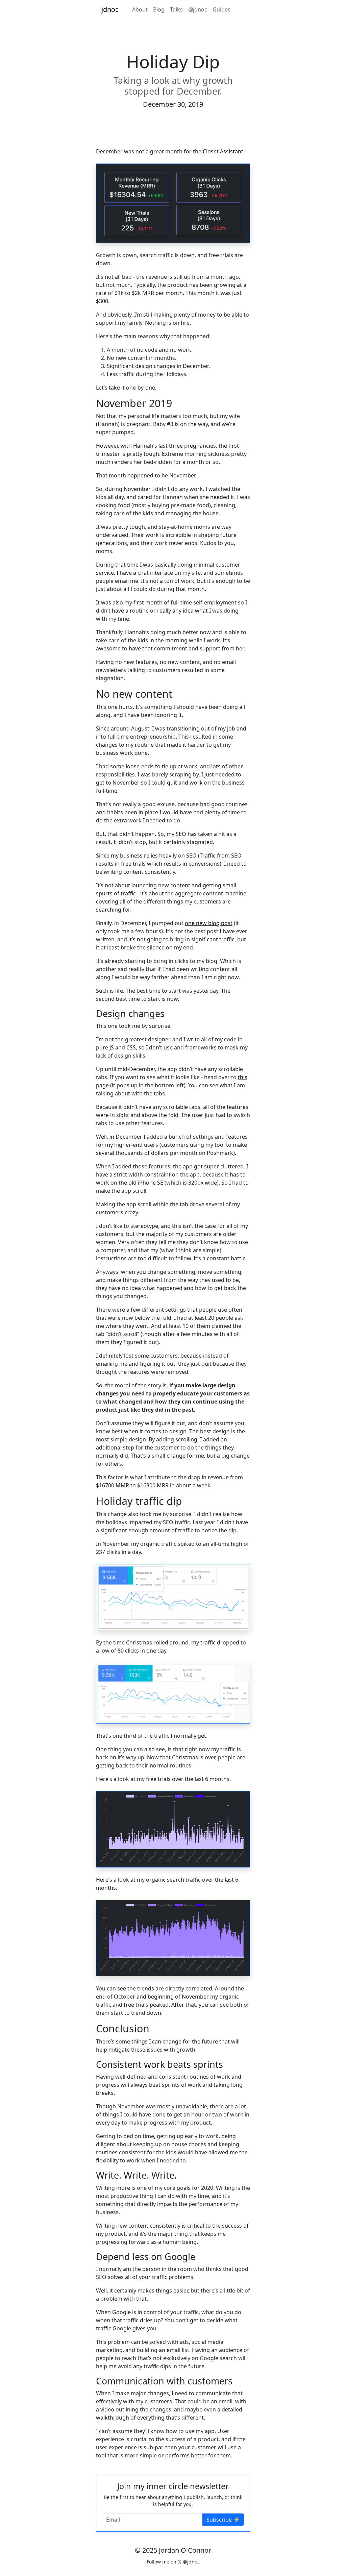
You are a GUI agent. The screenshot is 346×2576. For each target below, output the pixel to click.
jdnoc (110, 9)
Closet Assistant (223, 151)
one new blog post (209, 923)
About (140, 9)
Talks (176, 9)
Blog (159, 9)
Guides (221, 9)
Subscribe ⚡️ (223, 2520)
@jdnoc (198, 9)
